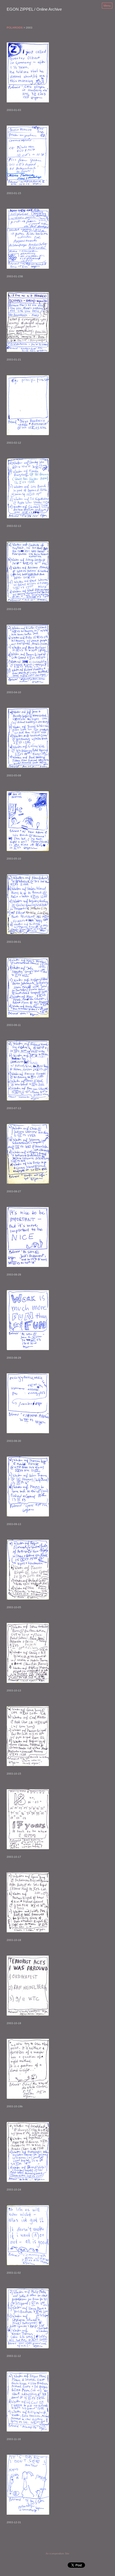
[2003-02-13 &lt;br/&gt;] (28, 488)
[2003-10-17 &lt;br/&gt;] (28, 1819)
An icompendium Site (57, 2554)
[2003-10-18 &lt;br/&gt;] (28, 1902)
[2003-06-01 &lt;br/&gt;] (28, 904)
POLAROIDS (15, 28)
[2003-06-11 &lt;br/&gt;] (28, 987)
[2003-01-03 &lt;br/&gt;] (28, 72)
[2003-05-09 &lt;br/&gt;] (28, 738)
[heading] (34, 10)
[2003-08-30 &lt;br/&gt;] (28, 1403)
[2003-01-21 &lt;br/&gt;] (28, 322)
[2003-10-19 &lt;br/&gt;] (28, 1986)
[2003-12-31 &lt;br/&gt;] (28, 2485)
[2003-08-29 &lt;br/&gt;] (28, 1320)
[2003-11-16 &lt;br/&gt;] (28, 2402)
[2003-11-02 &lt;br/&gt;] (28, 2235)
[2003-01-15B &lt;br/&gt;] (28, 239)
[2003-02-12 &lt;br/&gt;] (28, 405)
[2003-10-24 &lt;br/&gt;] (28, 2152)
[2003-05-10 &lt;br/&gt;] (28, 821)
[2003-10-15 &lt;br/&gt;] (28, 1736)
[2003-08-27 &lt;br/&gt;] (28, 1154)
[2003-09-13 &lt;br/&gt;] (28, 1486)
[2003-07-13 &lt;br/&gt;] (28, 1071)
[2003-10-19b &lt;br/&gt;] (28, 2069)
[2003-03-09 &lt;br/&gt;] (28, 571)
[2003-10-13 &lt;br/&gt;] (28, 1653)
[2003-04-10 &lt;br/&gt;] (28, 655)
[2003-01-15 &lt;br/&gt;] (28, 156)
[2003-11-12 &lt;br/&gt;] (28, 2318)
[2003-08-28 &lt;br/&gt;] (28, 1237)
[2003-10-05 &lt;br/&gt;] (28, 1570)
